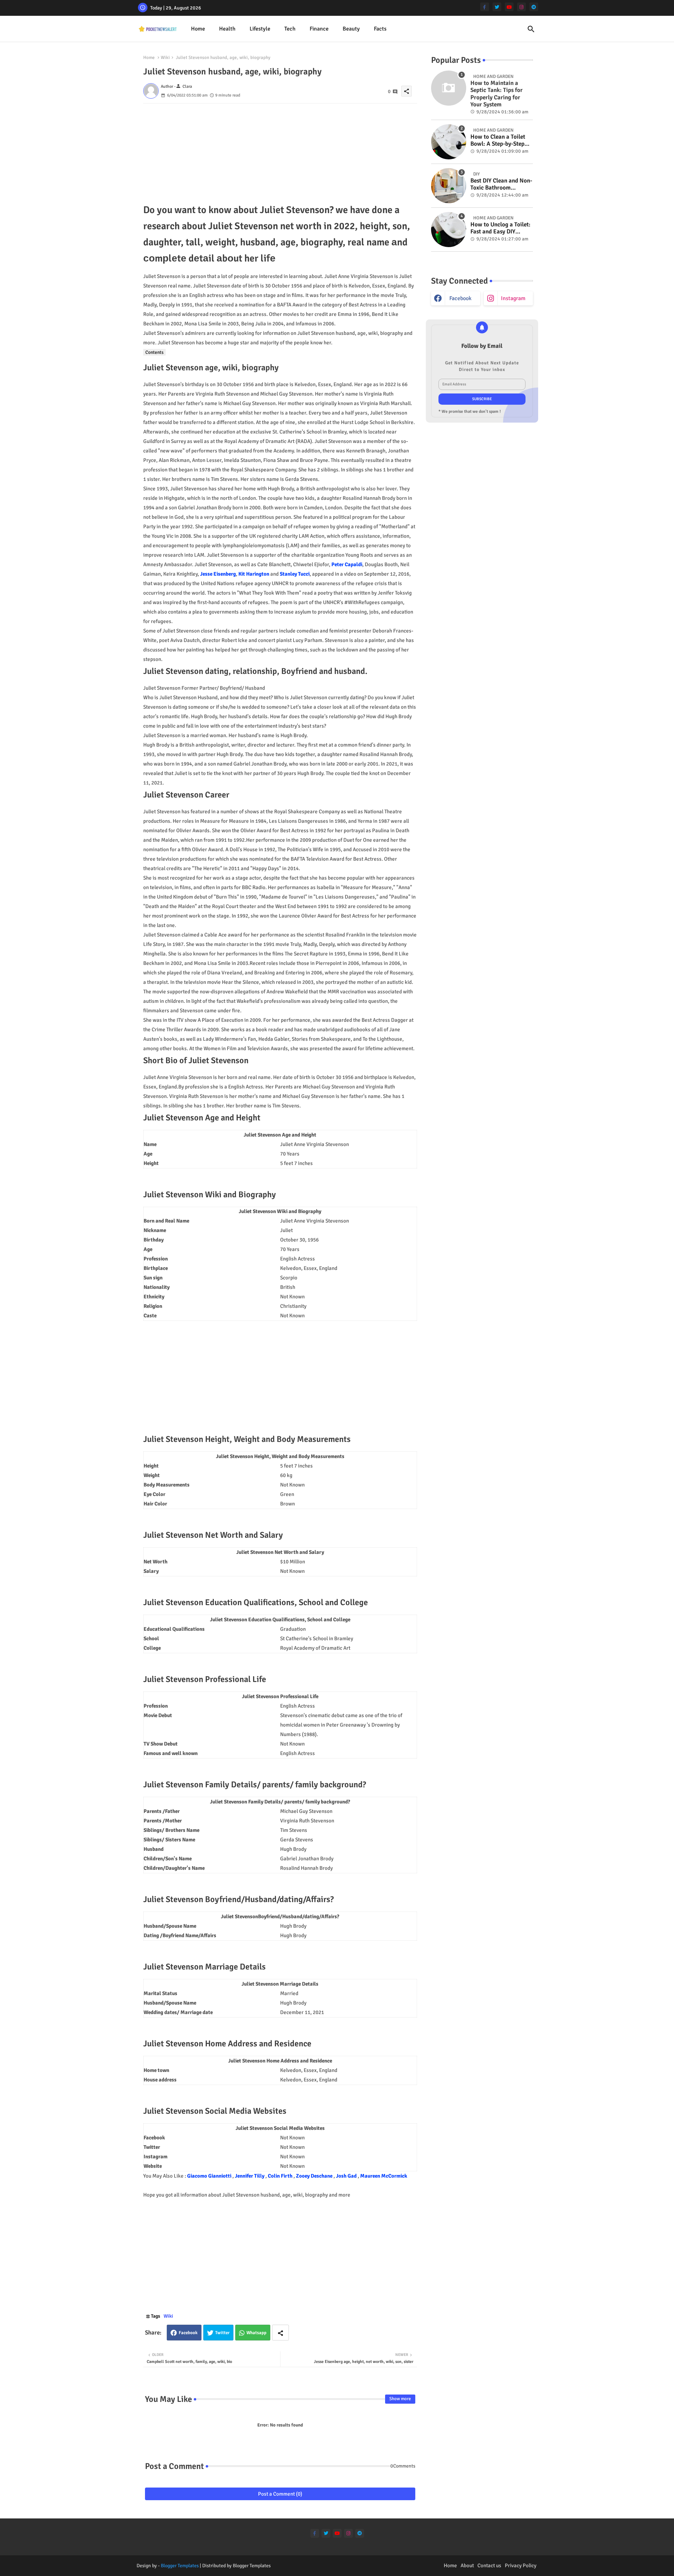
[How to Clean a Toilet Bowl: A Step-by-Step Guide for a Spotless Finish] (449, 142)
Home (198, 29)
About (467, 2565)
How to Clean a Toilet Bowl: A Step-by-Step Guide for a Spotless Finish (498, 141)
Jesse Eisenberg (218, 574)
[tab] (198, 29)
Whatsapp (256, 2333)
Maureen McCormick (384, 2176)
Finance (319, 29)
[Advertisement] (280, 153)
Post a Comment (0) (280, 2494)
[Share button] (280, 2333)
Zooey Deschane (315, 2176)
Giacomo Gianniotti (210, 2176)
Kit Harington (254, 574)
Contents (154, 352)
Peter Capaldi (347, 564)
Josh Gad (347, 2176)
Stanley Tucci (295, 574)
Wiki (165, 58)
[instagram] (521, 7)
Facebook (188, 2333)
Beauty (351, 29)
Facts (380, 29)
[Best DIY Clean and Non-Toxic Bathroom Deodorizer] (449, 186)
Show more (400, 2399)
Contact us (489, 2565)
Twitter (222, 2333)
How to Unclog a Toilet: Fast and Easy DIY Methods (500, 228)
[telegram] (534, 7)
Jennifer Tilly (250, 2176)
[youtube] (509, 7)
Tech (290, 29)
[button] (531, 29)
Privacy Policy (521, 2565)
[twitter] (497, 7)
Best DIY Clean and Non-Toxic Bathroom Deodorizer (501, 184)
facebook (460, 298)
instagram (513, 298)
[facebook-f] (485, 7)
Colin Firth (281, 2176)
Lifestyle (260, 29)
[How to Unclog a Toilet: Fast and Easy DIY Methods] (449, 230)
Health (227, 29)
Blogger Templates (180, 2566)
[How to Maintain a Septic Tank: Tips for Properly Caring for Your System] (449, 88)
